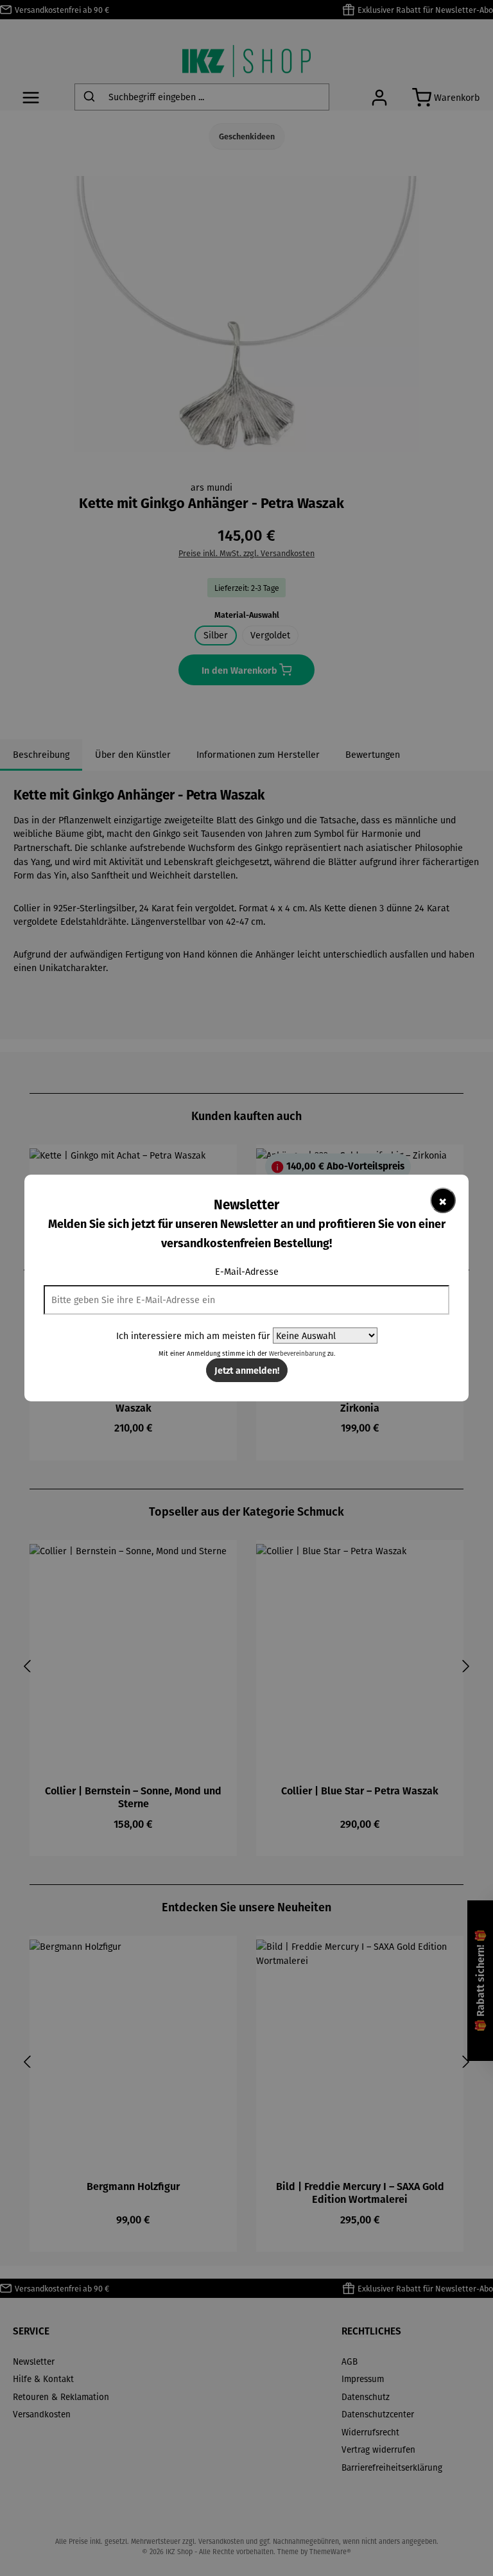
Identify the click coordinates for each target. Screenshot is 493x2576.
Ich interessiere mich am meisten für (193, 1336)
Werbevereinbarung (297, 1354)
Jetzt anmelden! (247, 1370)
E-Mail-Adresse (247, 1271)
